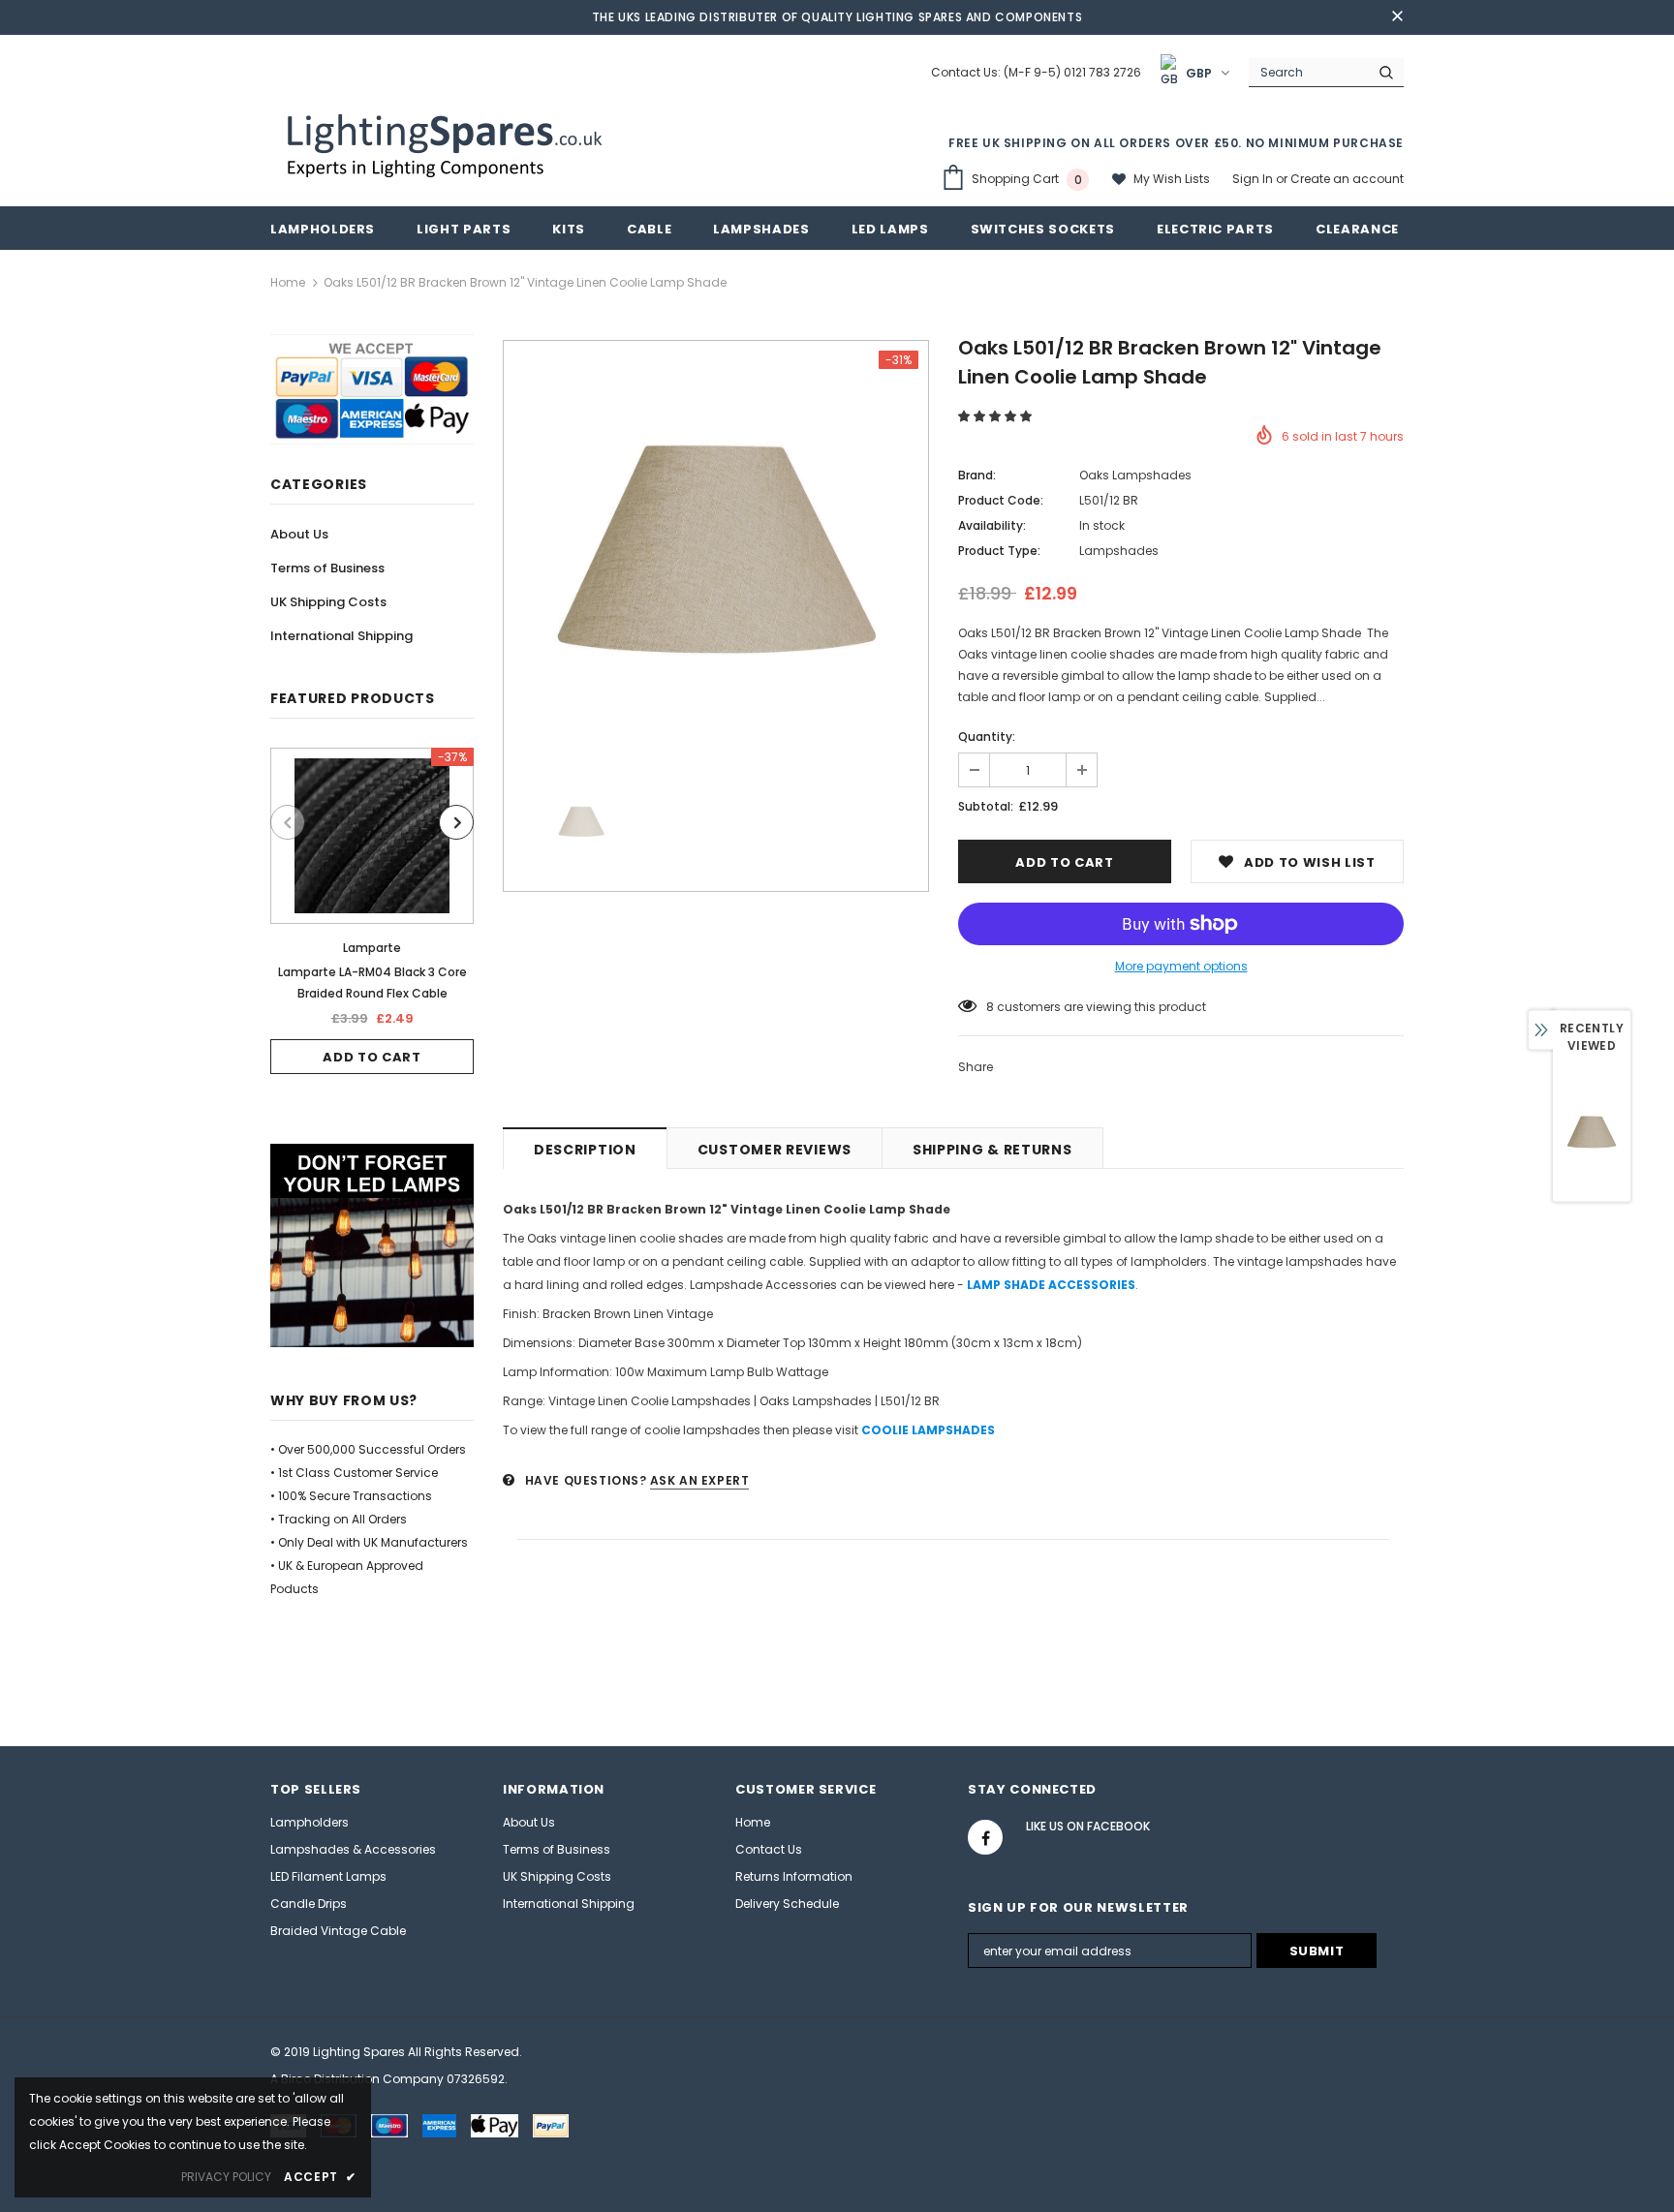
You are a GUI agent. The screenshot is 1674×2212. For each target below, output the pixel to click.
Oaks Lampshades (1135, 475)
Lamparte (372, 948)
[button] (996, 416)
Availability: (992, 525)
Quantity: (987, 737)
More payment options (1181, 966)
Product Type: (999, 551)
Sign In (1254, 179)
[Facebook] (985, 1837)
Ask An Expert (700, 1480)
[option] (372, 911)
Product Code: (1001, 500)
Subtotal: (986, 806)
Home (288, 282)
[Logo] (447, 143)
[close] (1397, 17)
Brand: (977, 475)
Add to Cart (372, 1057)
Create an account (1347, 179)
